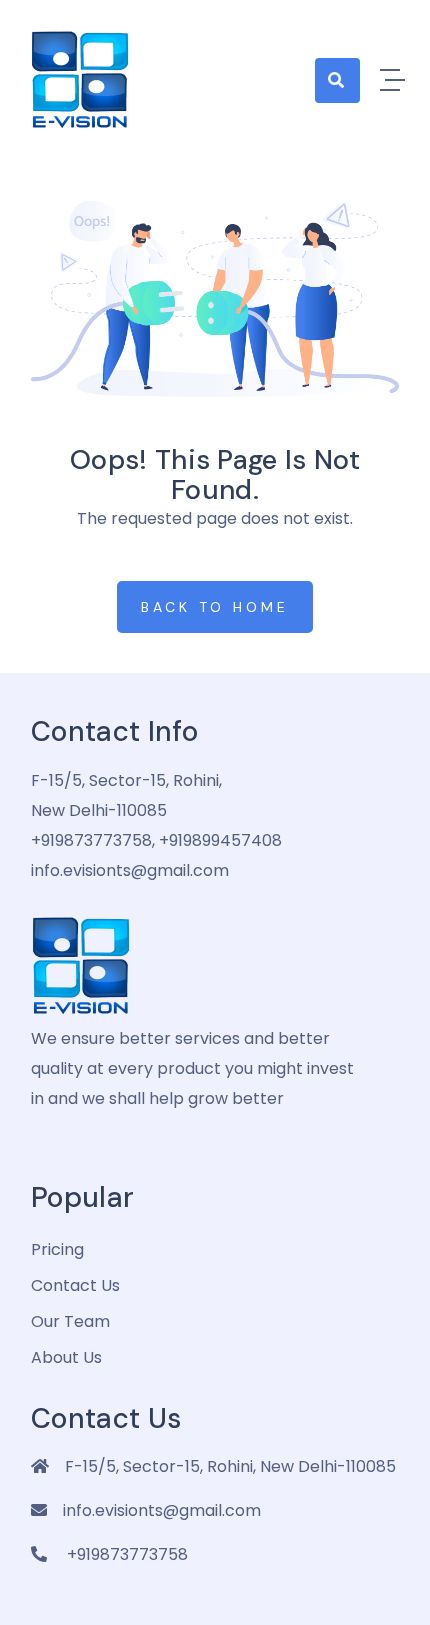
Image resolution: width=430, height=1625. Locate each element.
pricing (57, 1249)
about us (66, 1357)
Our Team (70, 1321)
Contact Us (75, 1285)
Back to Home (215, 607)
